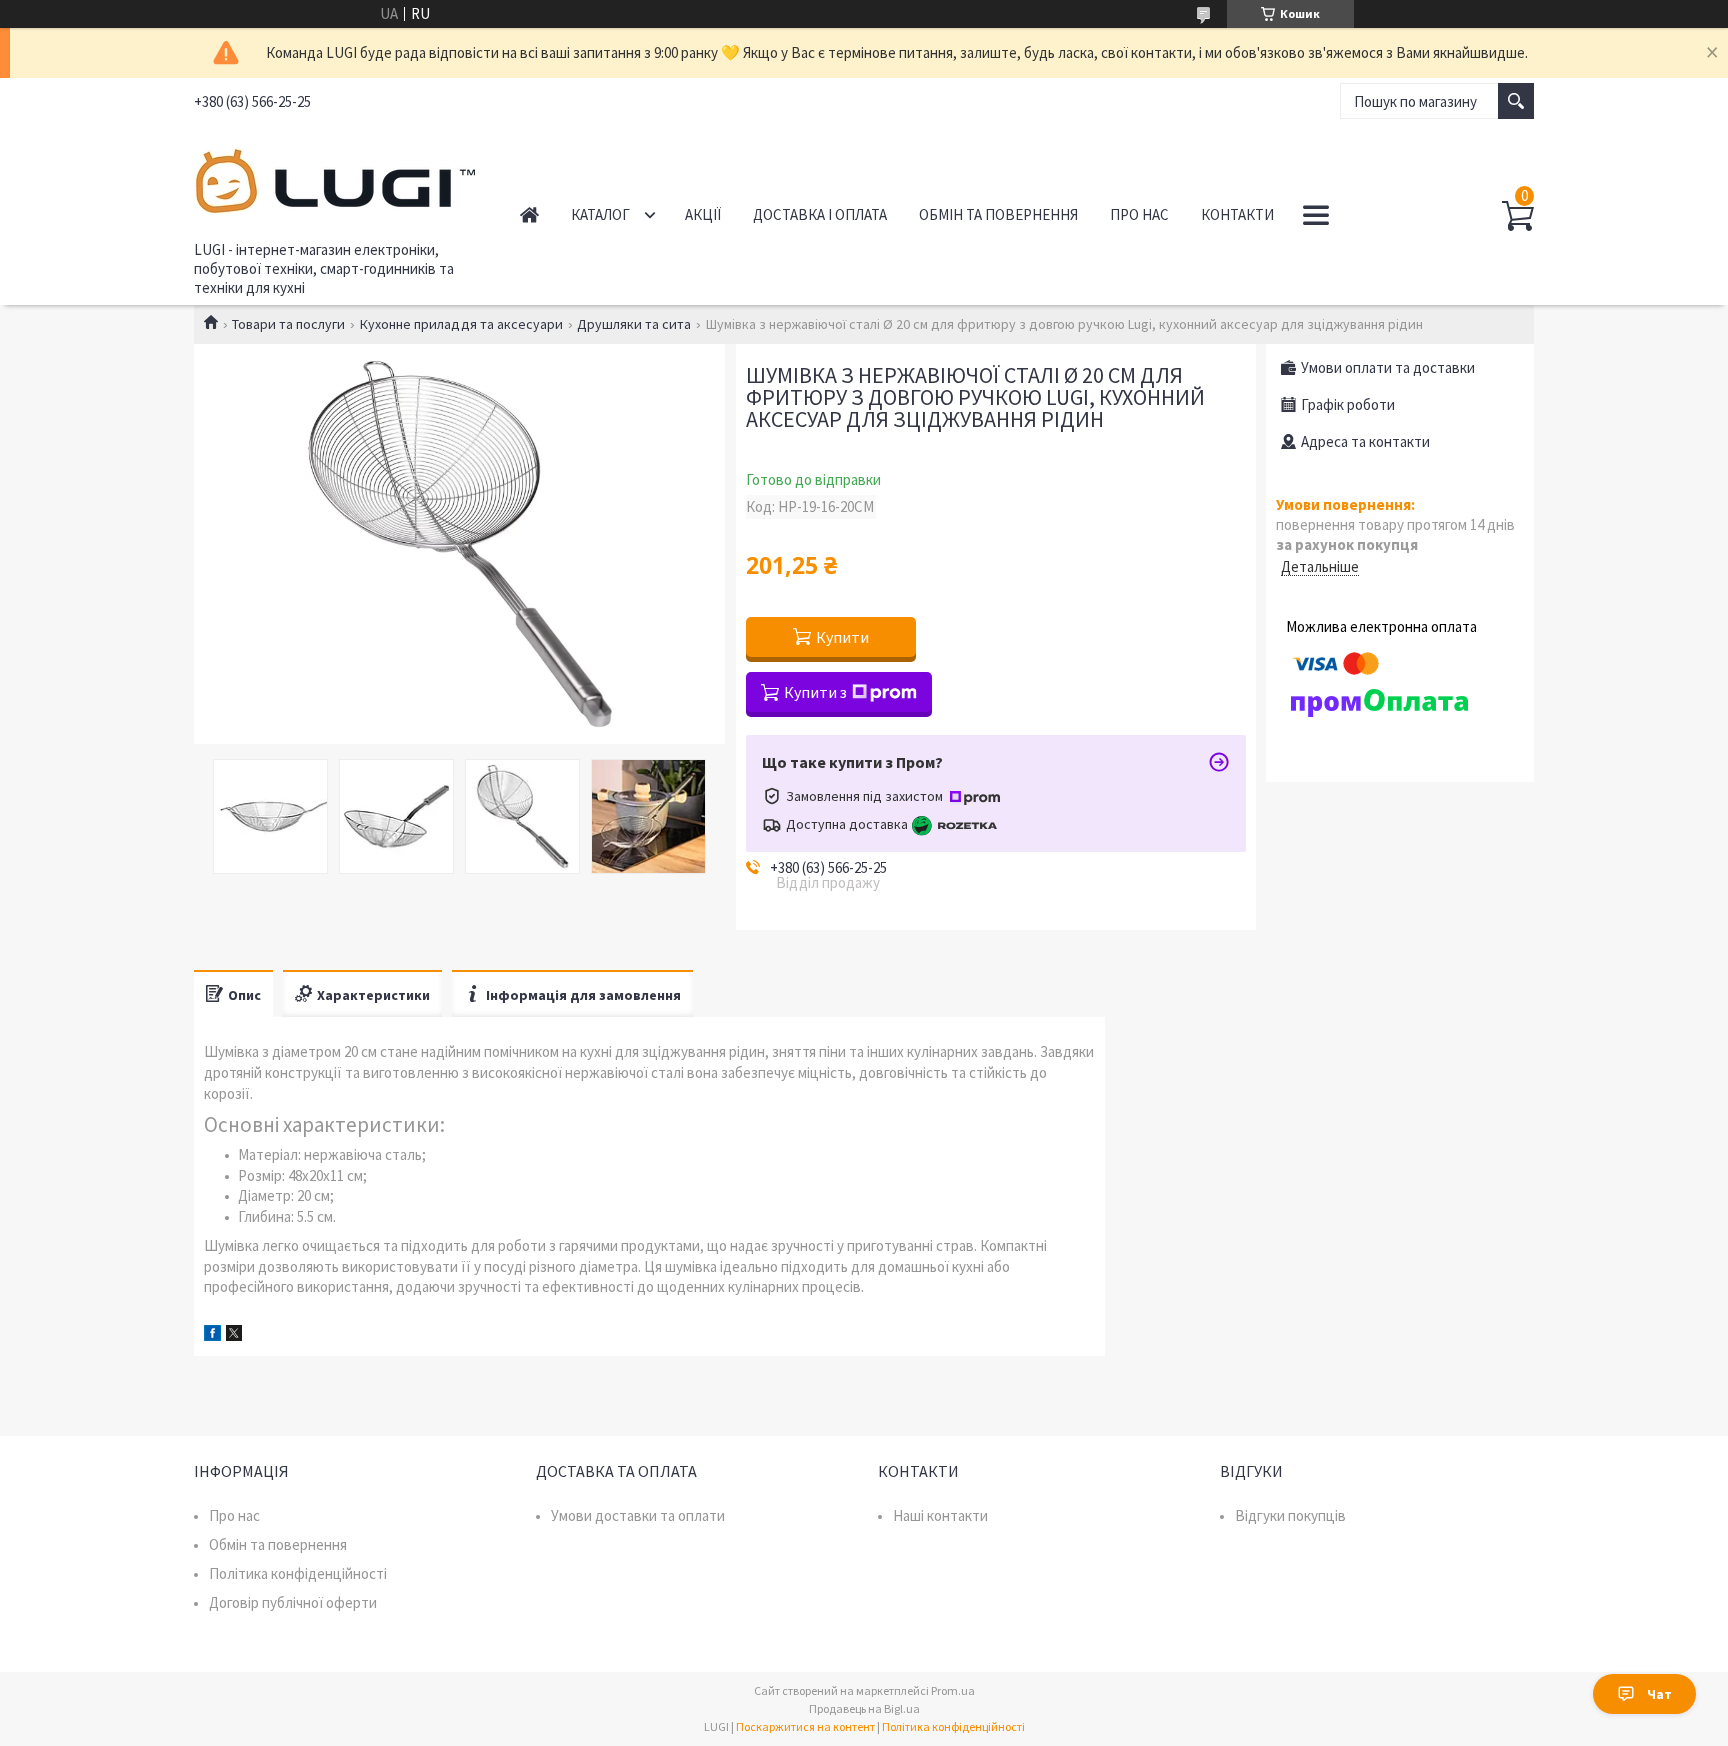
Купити (842, 637)
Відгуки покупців (1290, 1515)
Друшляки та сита (634, 324)
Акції (703, 214)
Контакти (1237, 214)
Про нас (1139, 214)
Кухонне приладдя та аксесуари (461, 324)
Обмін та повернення (998, 214)
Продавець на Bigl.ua (864, 1708)
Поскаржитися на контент (805, 1726)
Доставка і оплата (820, 214)
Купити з (815, 692)
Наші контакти (940, 1515)
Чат (1659, 1694)
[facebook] (212, 1335)
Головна (529, 214)
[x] (234, 1335)
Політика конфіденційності (298, 1573)
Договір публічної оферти (293, 1602)
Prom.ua (953, 1690)
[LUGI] (334, 178)
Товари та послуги (288, 324)
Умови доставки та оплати (638, 1515)
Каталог (600, 214)
